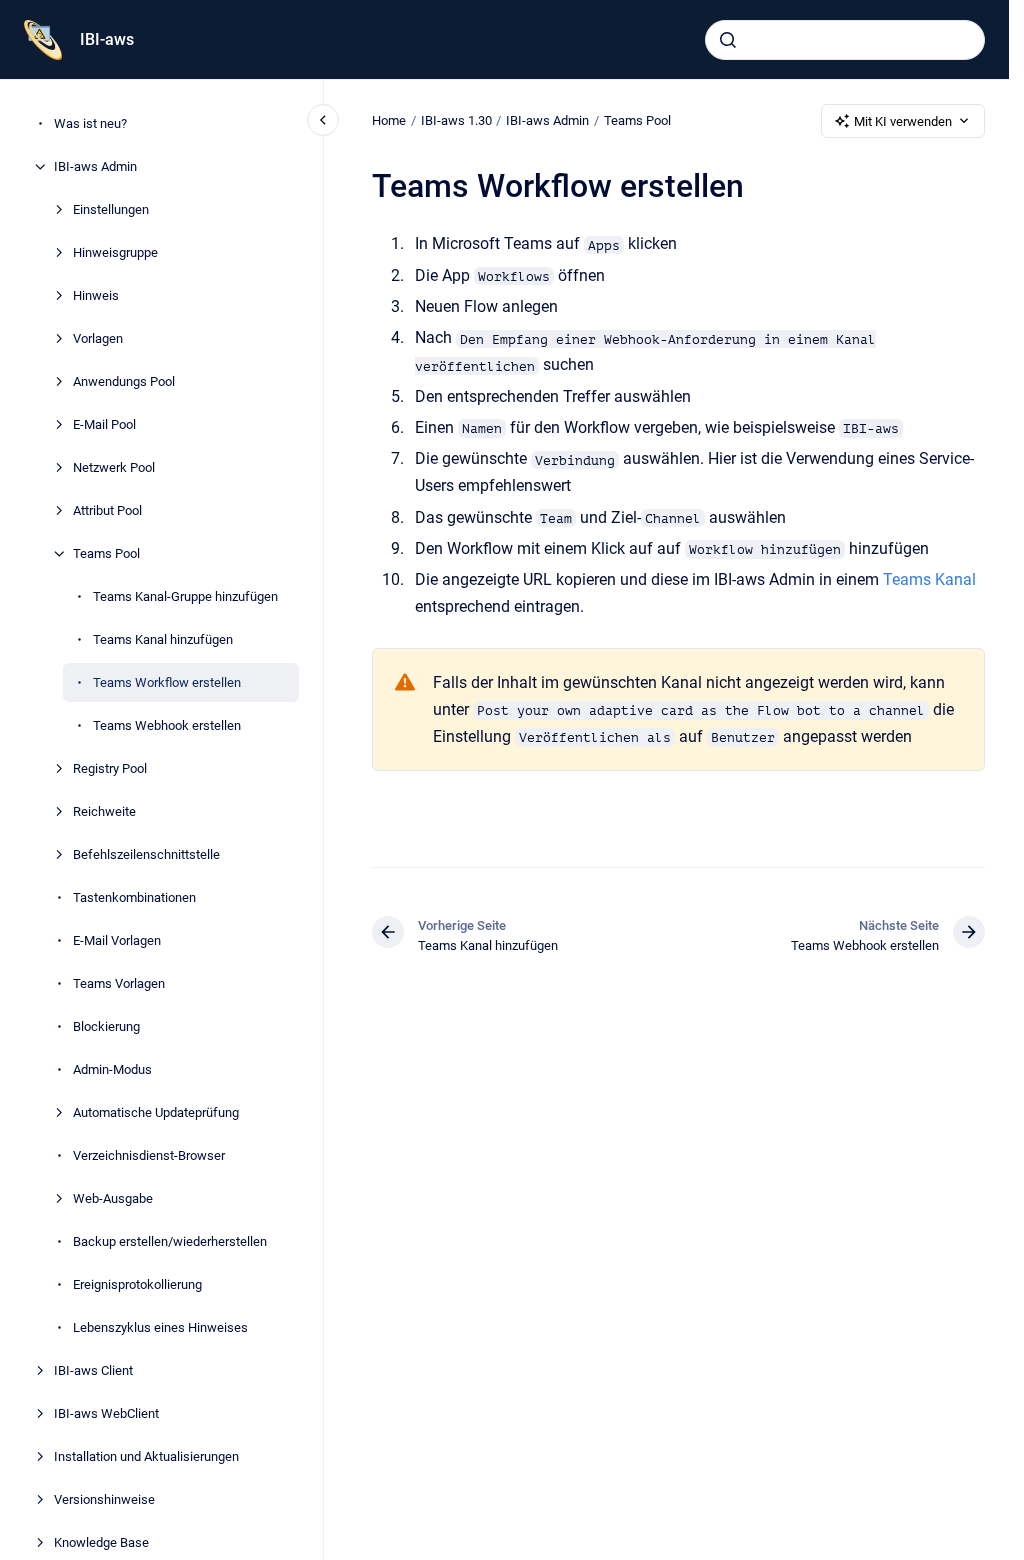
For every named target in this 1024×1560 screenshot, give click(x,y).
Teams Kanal (929, 579)
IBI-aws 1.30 (456, 120)
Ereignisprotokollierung (137, 1284)
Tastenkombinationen (134, 897)
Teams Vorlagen (119, 983)
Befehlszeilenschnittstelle (146, 854)
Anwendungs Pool (124, 381)
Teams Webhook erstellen (167, 725)
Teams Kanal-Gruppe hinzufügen (185, 596)
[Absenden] (728, 40)
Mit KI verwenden (903, 121)
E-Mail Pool (104, 424)
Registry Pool (110, 768)
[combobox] (845, 40)
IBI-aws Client (93, 1370)
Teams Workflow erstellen (167, 682)
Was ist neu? (90, 123)
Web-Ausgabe (113, 1198)
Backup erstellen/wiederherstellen (170, 1241)
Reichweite (104, 811)
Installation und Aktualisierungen (146, 1456)
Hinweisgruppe (115, 252)
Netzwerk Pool (114, 467)
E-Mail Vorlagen (117, 940)
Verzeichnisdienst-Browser (149, 1155)
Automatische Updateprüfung (156, 1112)
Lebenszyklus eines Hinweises (160, 1327)
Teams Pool (106, 553)
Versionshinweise (104, 1499)
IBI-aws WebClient (106, 1413)
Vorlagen (98, 338)
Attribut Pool (107, 510)
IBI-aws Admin (95, 166)
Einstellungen (111, 209)
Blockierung (106, 1026)
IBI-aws (107, 39)
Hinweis (96, 295)
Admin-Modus (112, 1069)
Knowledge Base (101, 1542)
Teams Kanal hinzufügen (163, 639)
